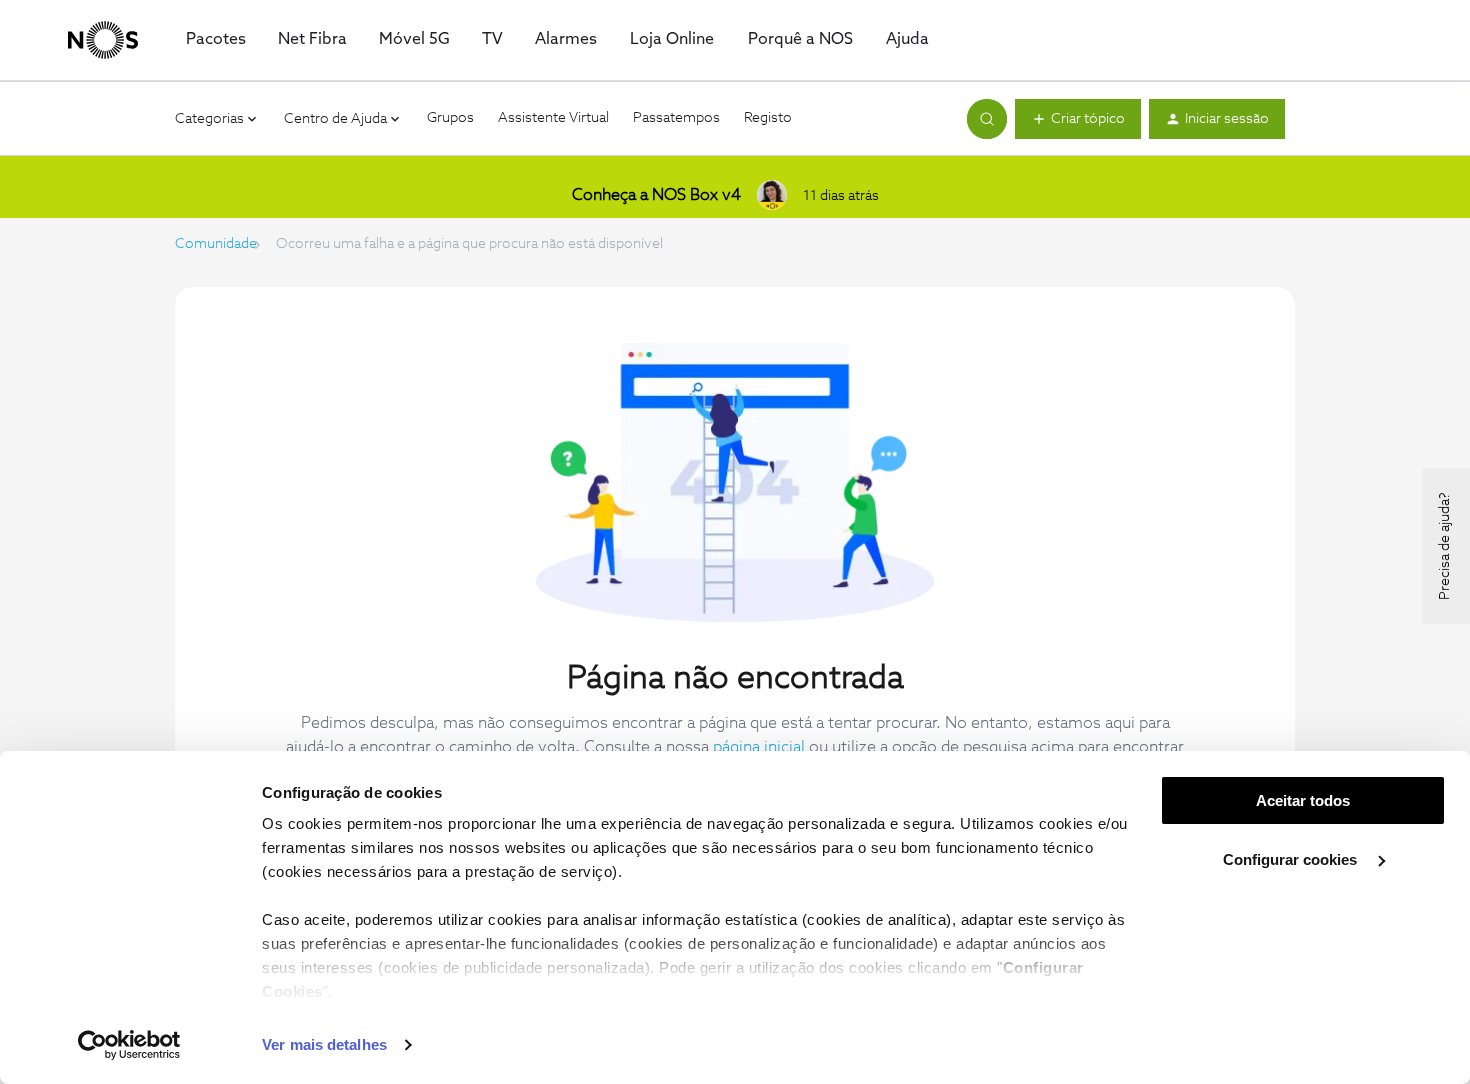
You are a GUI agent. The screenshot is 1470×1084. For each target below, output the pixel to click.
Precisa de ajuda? (1445, 546)
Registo (768, 118)
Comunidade (216, 244)
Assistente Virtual (553, 118)
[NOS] (103, 40)
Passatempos (676, 118)
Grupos (450, 118)
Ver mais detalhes (324, 1044)
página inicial (759, 747)
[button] (1078, 119)
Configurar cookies (1292, 859)
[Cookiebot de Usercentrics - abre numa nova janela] (129, 1045)
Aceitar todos (1303, 800)
